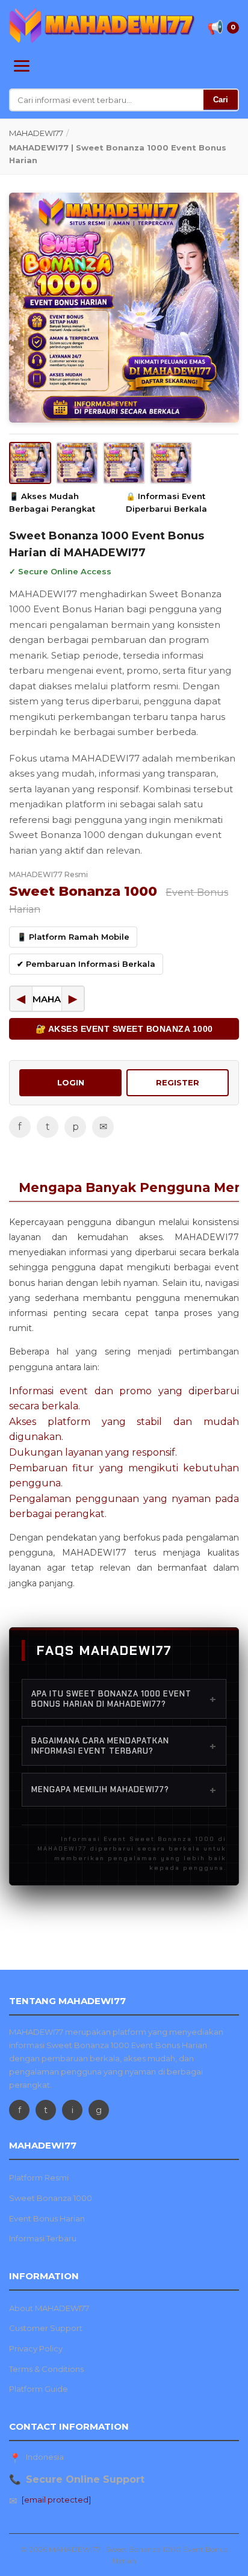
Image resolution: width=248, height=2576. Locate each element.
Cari (221, 100)
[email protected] (56, 2500)
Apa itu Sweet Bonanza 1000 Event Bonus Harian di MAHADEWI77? (124, 1699)
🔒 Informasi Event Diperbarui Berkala (166, 502)
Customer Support (46, 2328)
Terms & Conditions (46, 2369)
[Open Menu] (22, 66)
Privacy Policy (36, 2348)
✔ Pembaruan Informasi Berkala (86, 964)
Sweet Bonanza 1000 (51, 2198)
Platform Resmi (39, 2177)
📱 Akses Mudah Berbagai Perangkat (52, 502)
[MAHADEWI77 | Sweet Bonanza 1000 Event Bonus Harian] (102, 25)
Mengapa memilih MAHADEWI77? (124, 1790)
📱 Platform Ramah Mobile (73, 937)
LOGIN (71, 1082)
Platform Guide (39, 2389)
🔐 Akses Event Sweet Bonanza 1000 (124, 1029)
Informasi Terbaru (43, 2238)
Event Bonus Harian (47, 2218)
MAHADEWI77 (36, 133)
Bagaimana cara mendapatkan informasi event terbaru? (124, 1746)
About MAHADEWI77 (49, 2308)
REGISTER (178, 1082)
